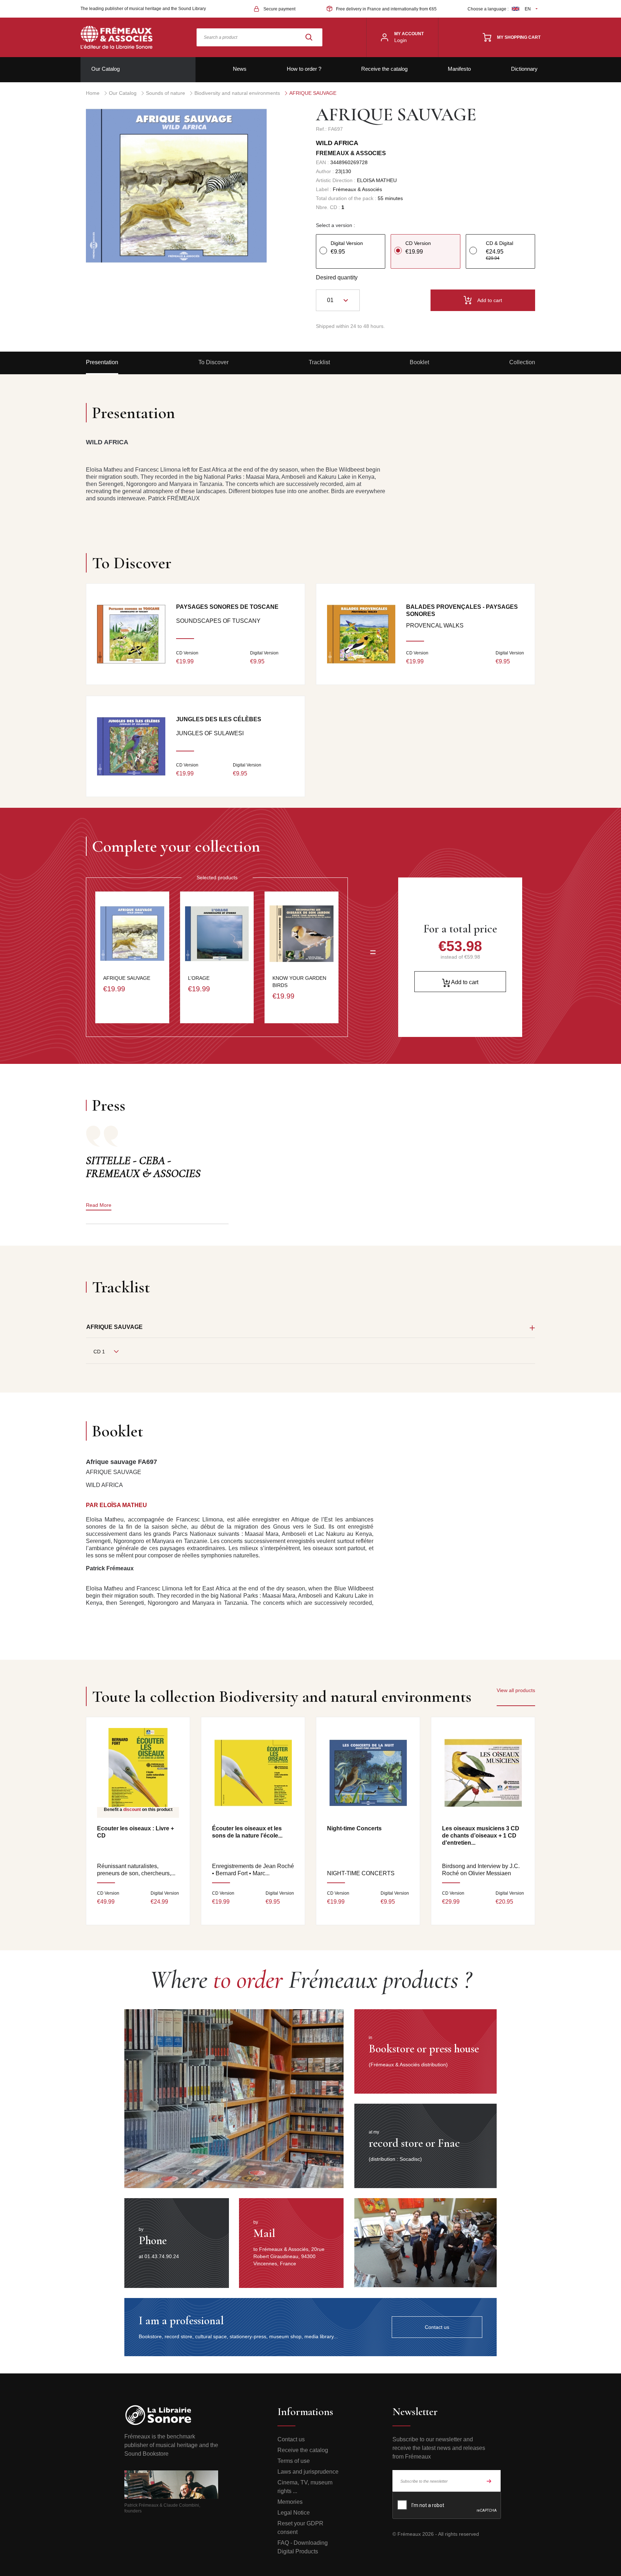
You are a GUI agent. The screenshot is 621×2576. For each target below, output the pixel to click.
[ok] (489, 2481)
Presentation (102, 362)
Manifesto (459, 69)
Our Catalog (105, 69)
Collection (522, 362)
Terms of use (294, 2461)
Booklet (419, 362)
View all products (516, 1690)
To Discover (213, 362)
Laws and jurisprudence (308, 2472)
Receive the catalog (384, 69)
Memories (290, 2502)
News (240, 69)
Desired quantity (337, 277)
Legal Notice (294, 2513)
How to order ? (304, 69)
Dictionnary (524, 69)
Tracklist (319, 362)
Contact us (291, 2439)
